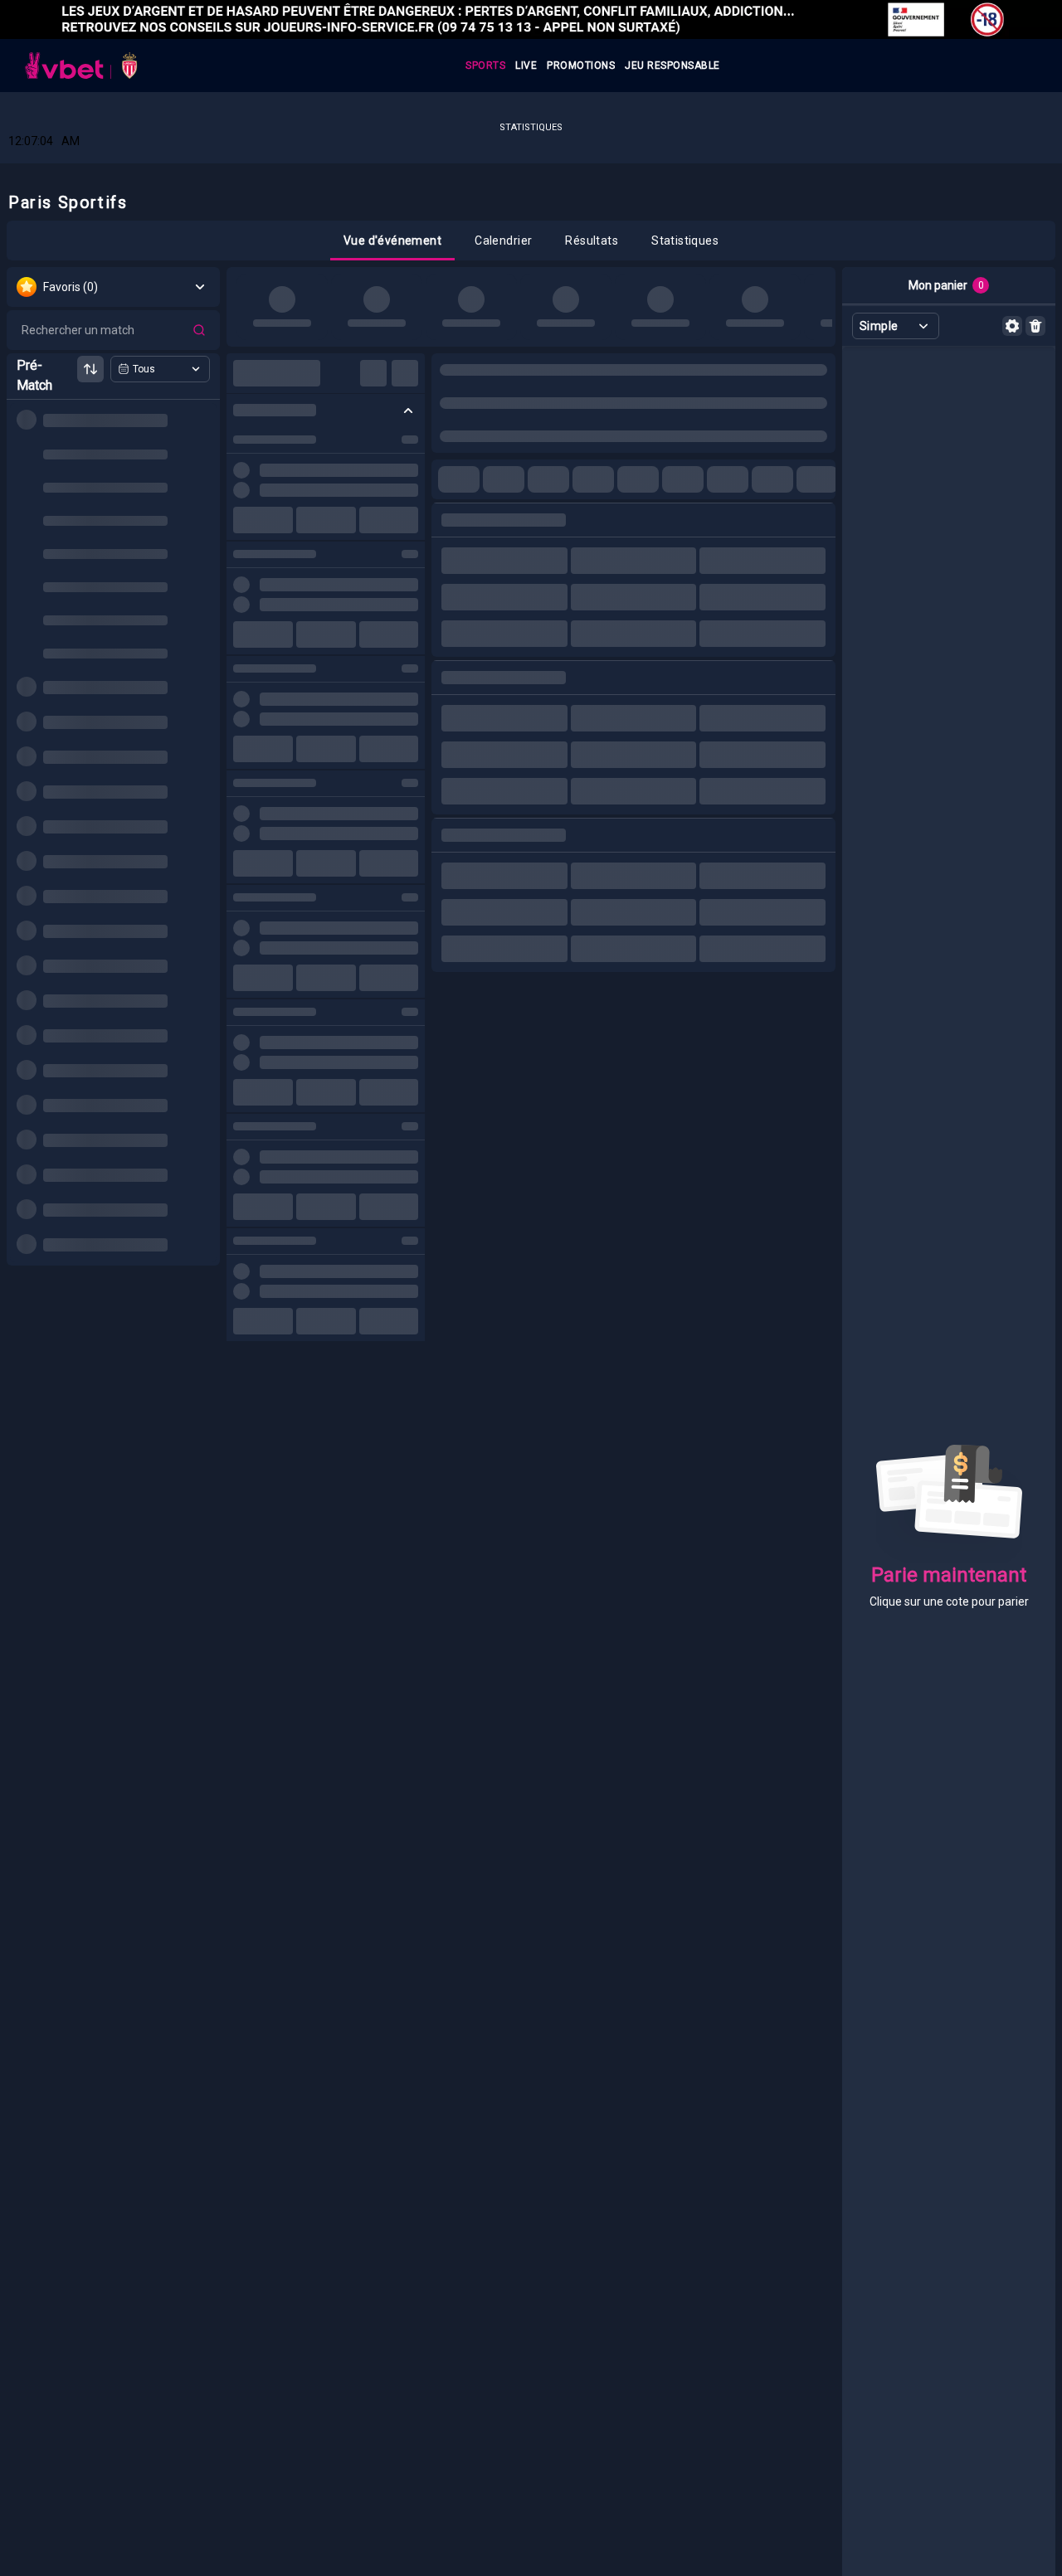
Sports (485, 66)
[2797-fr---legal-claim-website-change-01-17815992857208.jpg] (531, 19)
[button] (392, 241)
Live (526, 66)
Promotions (581, 66)
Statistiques (531, 127)
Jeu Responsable (672, 66)
